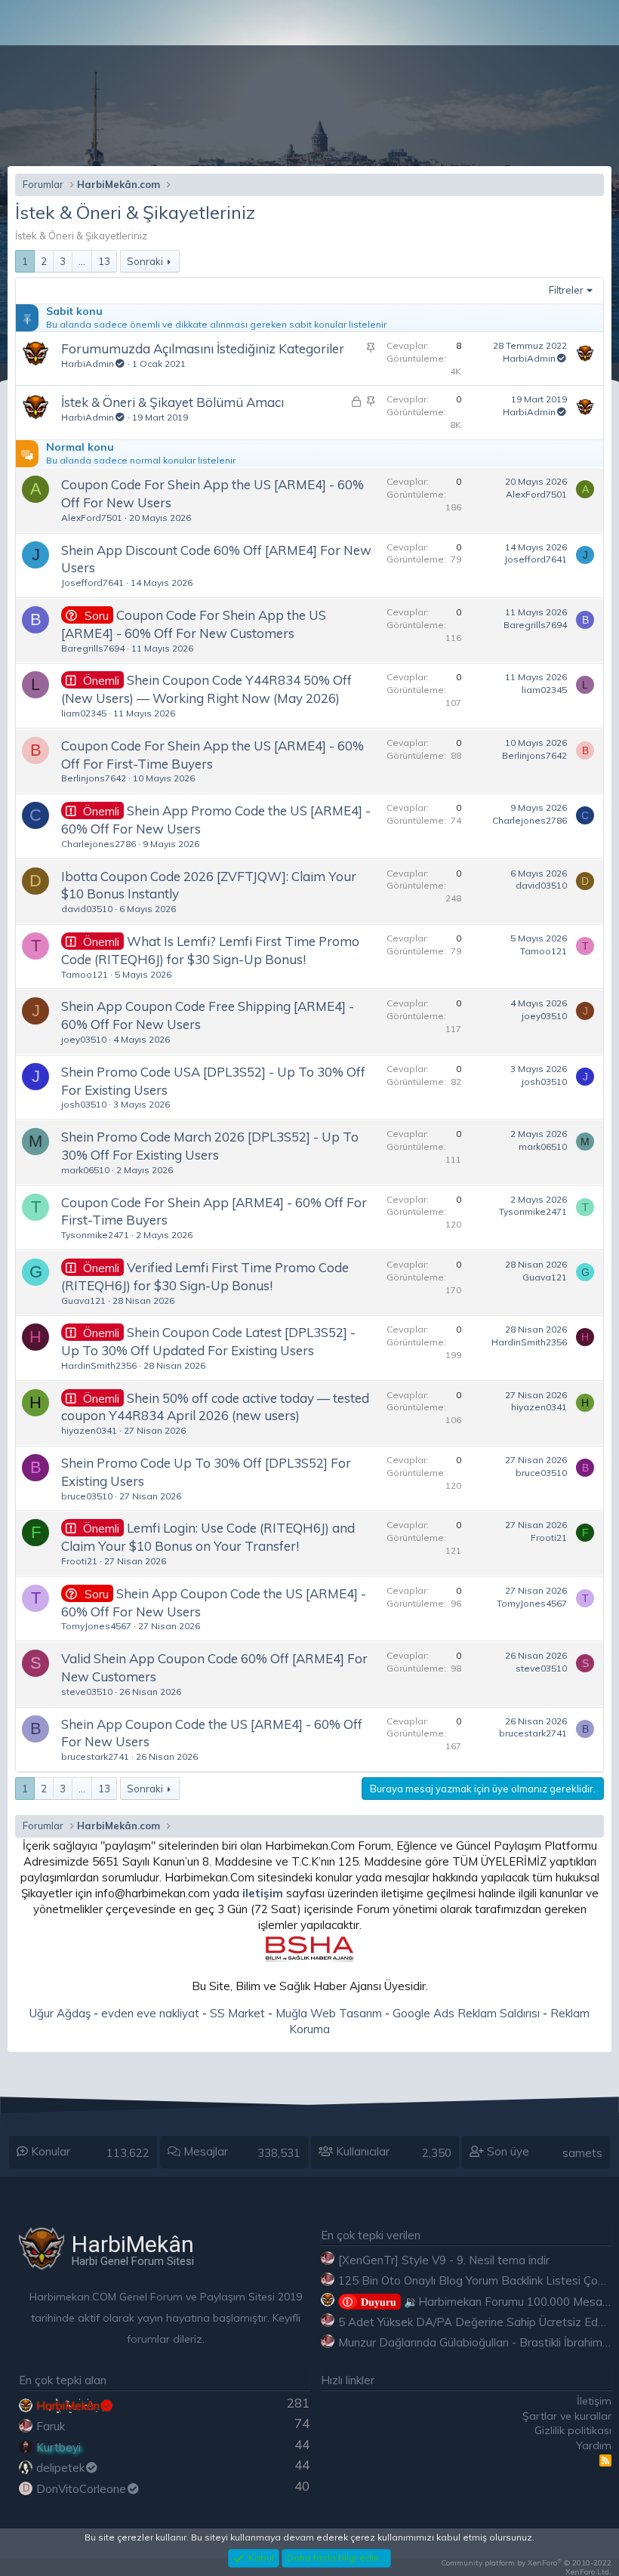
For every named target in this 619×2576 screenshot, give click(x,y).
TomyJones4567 (96, 1626)
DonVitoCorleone (81, 2489)
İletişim (594, 2401)
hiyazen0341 (89, 1430)
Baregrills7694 (93, 648)
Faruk (51, 2426)
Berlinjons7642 (94, 778)
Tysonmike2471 (95, 1235)
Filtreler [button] (566, 290)
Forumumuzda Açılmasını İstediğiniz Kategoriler (203, 348)
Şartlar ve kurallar (567, 2416)
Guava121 (83, 1300)
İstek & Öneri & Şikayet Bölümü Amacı (172, 402)
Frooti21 (79, 1561)
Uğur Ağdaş (60, 2013)
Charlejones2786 (99, 844)
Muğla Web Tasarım (329, 2013)
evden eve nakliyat (150, 2013)
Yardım (594, 2445)
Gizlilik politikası (573, 2430)
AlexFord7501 (92, 518)
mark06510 (85, 1170)
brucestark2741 (95, 1756)
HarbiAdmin (88, 364)
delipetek (60, 2468)
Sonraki (145, 261)
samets (582, 2153)
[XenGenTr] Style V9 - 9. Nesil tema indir (444, 2260)
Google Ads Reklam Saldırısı (466, 2013)
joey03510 (84, 1039)
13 (104, 261)
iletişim (263, 1893)
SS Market (237, 2013)
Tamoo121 (85, 974)
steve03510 (87, 1692)
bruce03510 (87, 1496)
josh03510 (84, 1104)
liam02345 (84, 713)
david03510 (87, 909)
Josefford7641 (92, 582)
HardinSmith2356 (99, 1365)
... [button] (82, 261)
